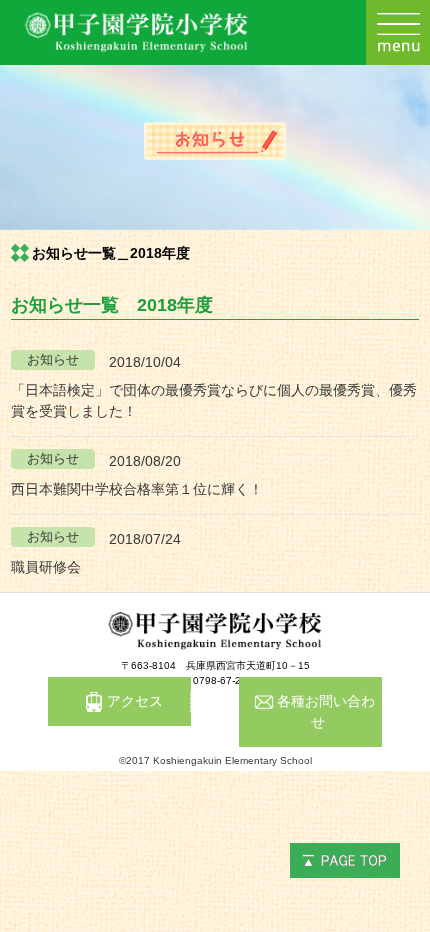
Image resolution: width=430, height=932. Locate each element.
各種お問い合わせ (326, 711)
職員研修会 (46, 567)
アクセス (135, 701)
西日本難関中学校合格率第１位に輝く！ (137, 489)
